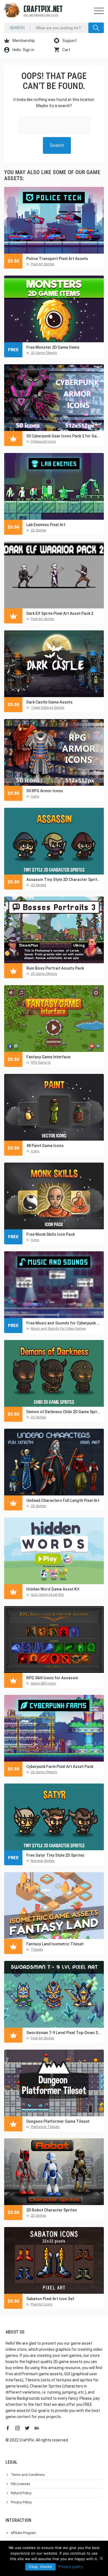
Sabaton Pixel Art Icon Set (50, 2299)
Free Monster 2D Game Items (53, 347)
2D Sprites (38, 530)
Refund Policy (21, 2493)
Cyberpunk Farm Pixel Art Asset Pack (60, 1767)
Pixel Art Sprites (43, 264)
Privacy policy (71, 2567)
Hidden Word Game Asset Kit (53, 1589)
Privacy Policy (21, 2502)
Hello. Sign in (23, 50)
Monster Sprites (43, 1861)
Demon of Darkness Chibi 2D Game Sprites (64, 1412)
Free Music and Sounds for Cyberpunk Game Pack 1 (64, 1323)
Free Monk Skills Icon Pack (51, 1234)
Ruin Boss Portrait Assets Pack (55, 968)
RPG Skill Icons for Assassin (52, 1678)
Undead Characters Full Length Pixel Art (63, 1500)
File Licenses (20, 2484)
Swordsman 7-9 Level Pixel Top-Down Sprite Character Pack (64, 2033)
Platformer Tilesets (45, 2127)
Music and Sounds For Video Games (58, 1329)
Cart (66, 50)
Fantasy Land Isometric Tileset (55, 1944)
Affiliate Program (23, 2533)
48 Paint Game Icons (45, 1146)
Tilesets (37, 1950)
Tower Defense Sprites (48, 708)
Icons (35, 796)
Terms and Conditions (28, 2475)
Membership (23, 41)
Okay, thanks (40, 2567)
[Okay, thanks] (101, 2558)
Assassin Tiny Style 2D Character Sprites (64, 880)
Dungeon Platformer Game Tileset (58, 2121)
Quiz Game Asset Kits (47, 1595)
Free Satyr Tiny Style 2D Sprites (55, 1855)
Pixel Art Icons (42, 2304)
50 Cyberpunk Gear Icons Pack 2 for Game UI (64, 436)
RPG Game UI (41, 1062)
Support (69, 41)
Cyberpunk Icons (43, 442)
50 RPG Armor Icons (45, 791)
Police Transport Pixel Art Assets (57, 259)
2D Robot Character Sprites (52, 2210)
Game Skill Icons (43, 1683)
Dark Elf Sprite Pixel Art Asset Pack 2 (60, 613)
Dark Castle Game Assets (49, 702)
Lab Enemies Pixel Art (46, 525)
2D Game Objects (44, 353)
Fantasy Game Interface (48, 1057)
